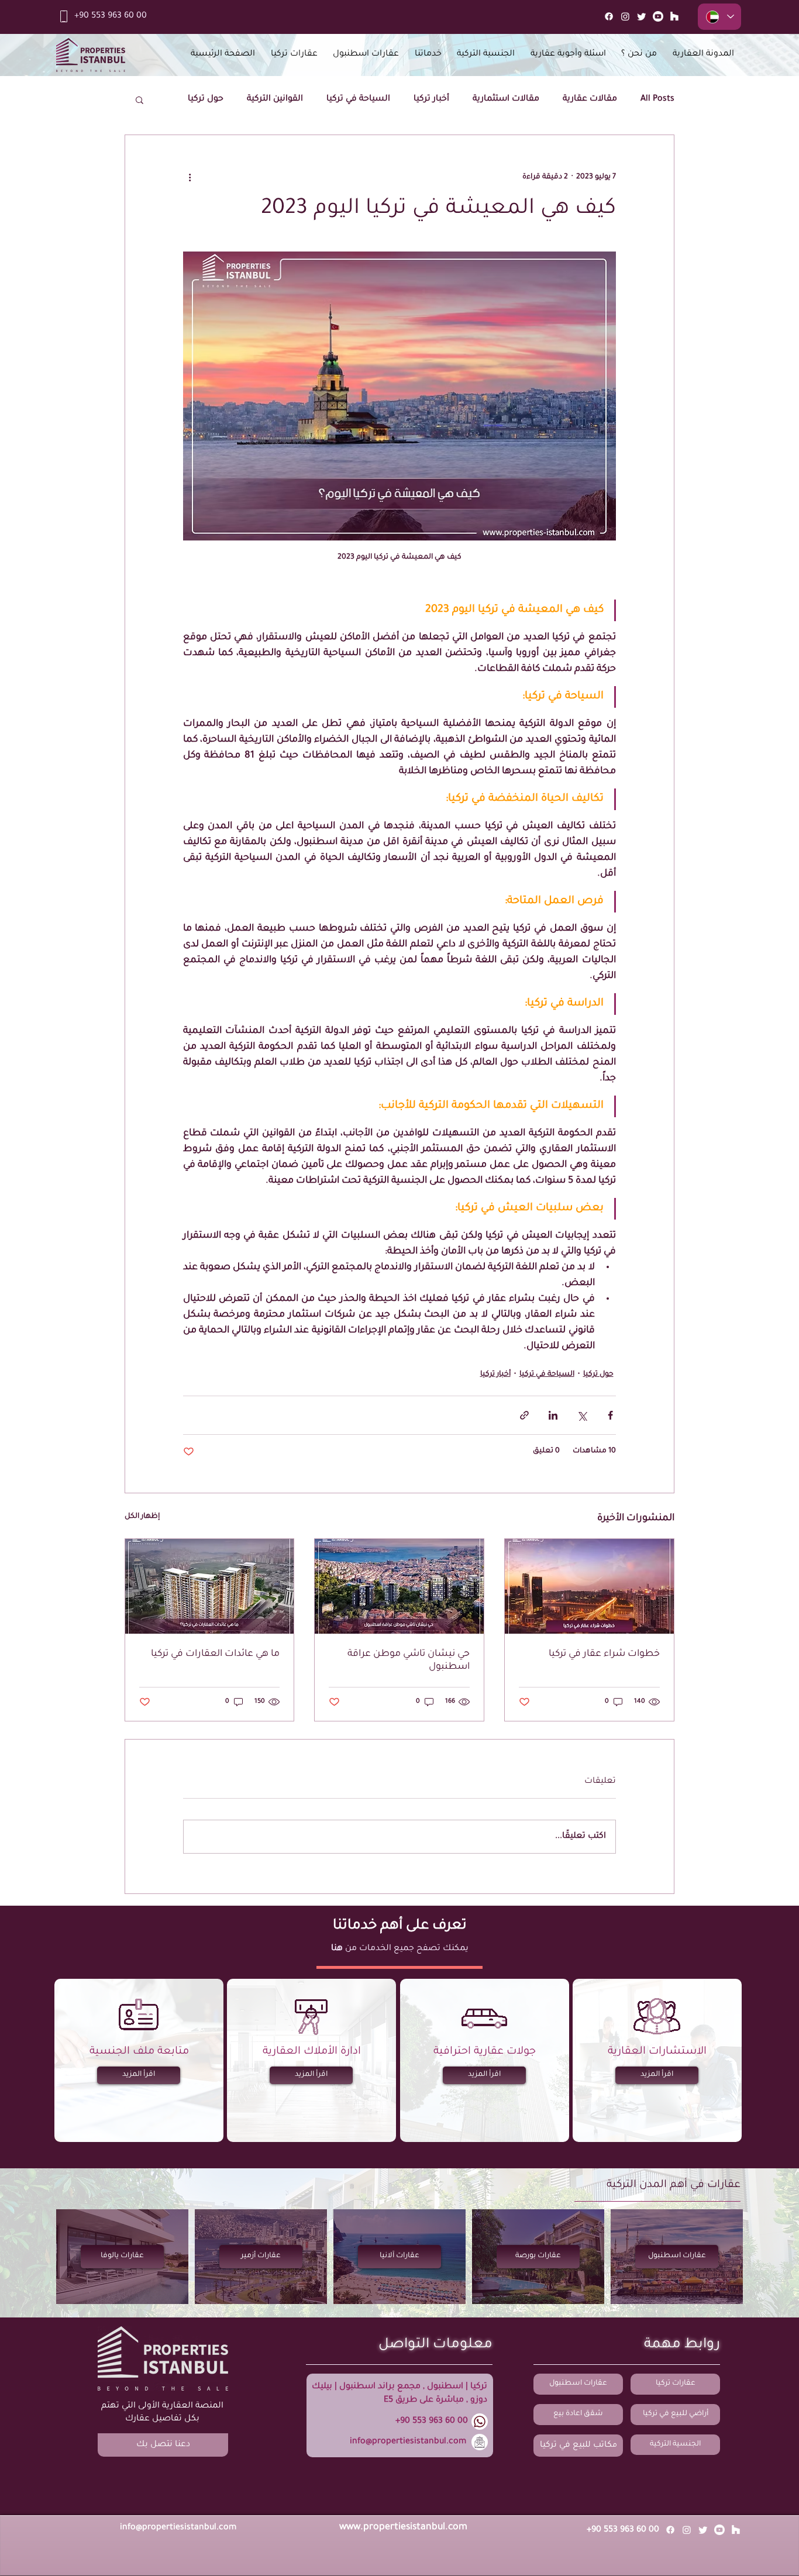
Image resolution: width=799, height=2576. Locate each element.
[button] (140, 99)
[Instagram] (625, 16)
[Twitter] (642, 16)
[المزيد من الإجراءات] (190, 177)
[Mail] (674, 16)
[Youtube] (658, 16)
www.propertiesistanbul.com (403, 2527)
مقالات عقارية (590, 99)
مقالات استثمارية (506, 99)
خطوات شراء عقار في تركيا (604, 1654)
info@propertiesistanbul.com (408, 2442)
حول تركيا (206, 99)
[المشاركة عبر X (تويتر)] (582, 1415)
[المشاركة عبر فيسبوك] (610, 1415)
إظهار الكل (142, 1517)
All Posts (657, 99)
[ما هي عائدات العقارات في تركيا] (210, 1586)
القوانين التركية (275, 99)
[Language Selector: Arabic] (719, 17)
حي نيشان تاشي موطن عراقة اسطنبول (409, 1661)
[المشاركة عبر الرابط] (524, 1415)
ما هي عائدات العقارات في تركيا (215, 1654)
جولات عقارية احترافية (485, 2052)
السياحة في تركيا (358, 99)
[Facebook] (609, 16)
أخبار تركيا (431, 99)
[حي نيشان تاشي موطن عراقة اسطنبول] (399, 1586)
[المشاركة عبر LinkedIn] (553, 1415)
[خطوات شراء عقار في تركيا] (589, 1586)
